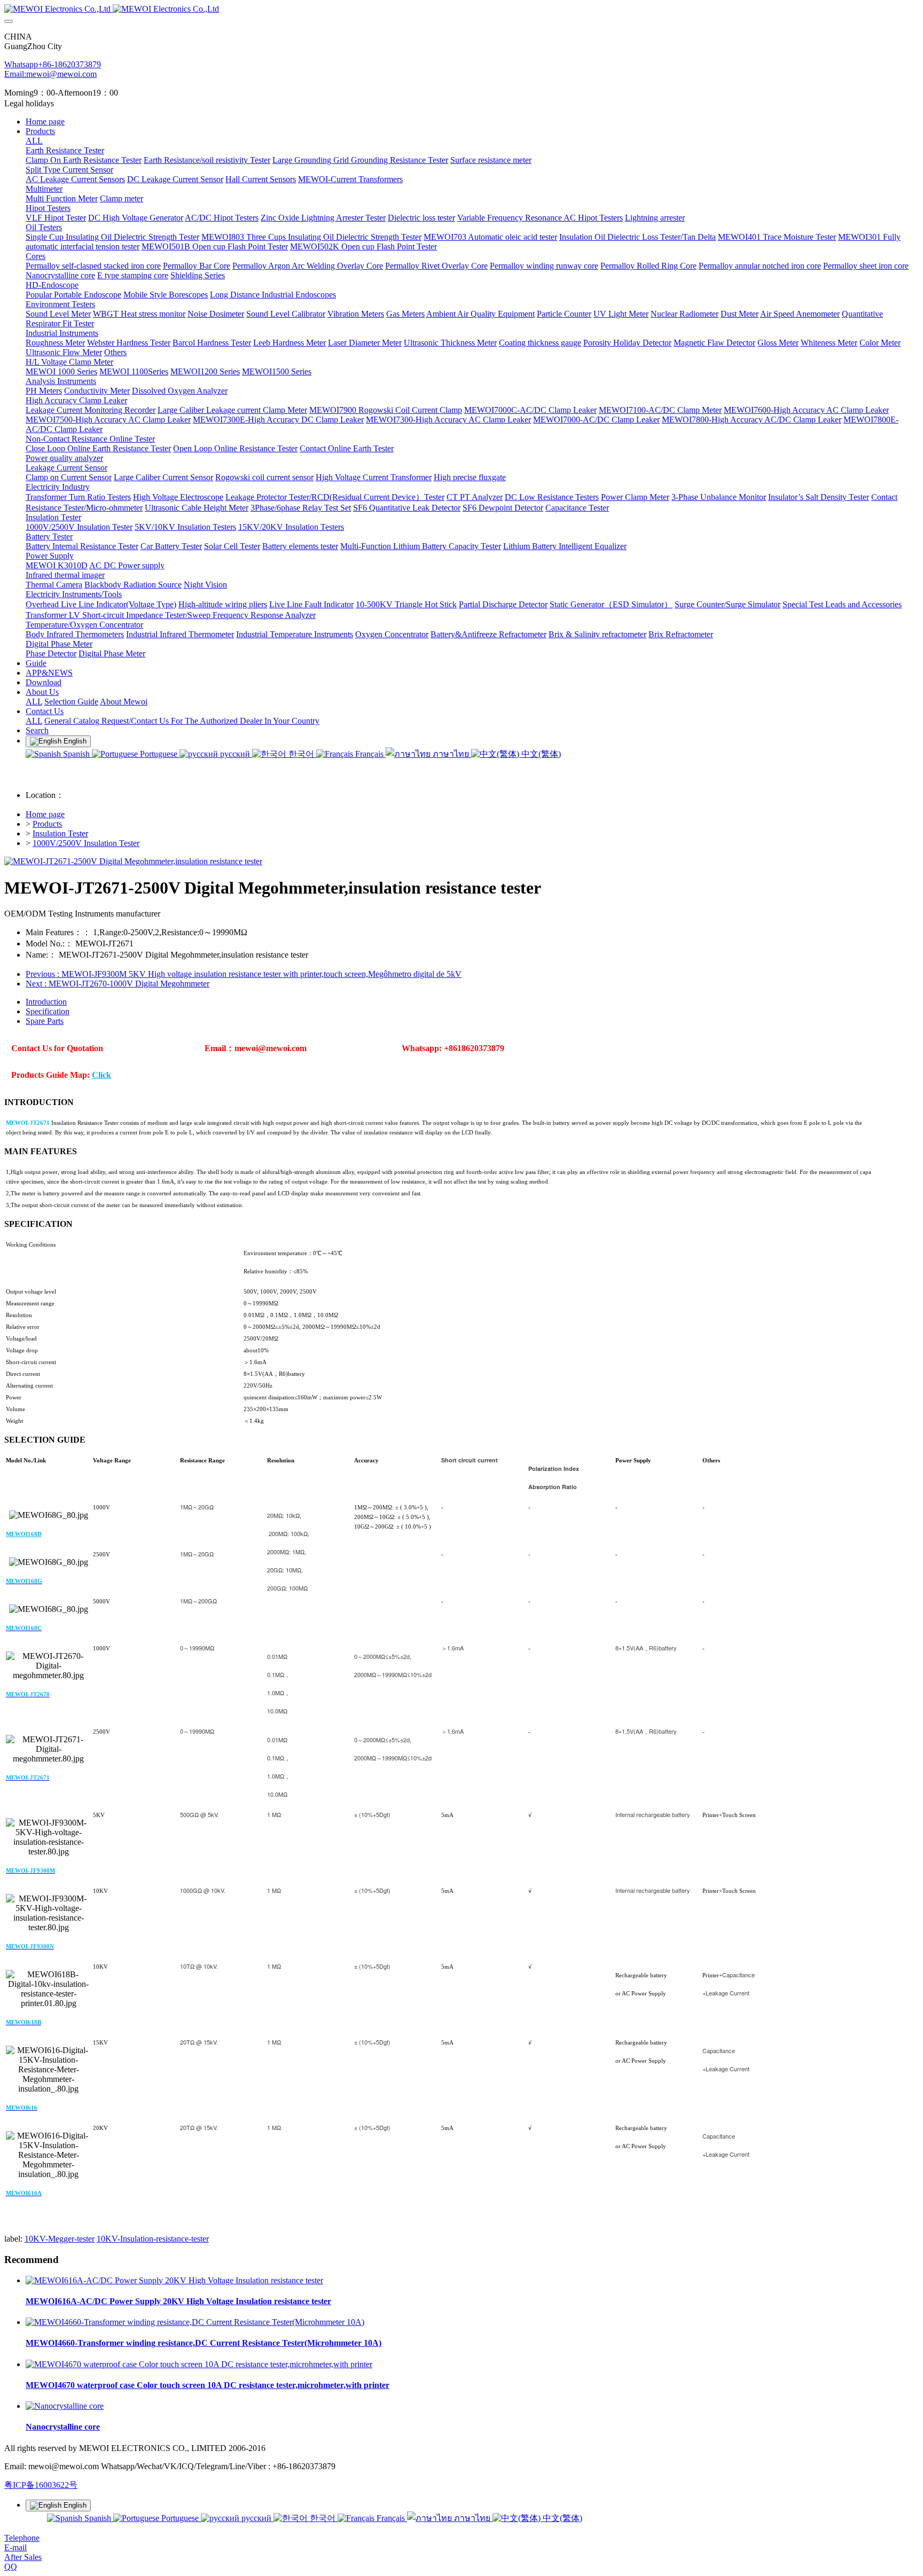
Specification (48, 1011)
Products (47, 824)
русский (235, 754)
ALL (34, 141)
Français (369, 754)
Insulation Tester (60, 833)
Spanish (76, 754)
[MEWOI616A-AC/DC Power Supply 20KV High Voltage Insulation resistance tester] (174, 2280)
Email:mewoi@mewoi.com (50, 74)
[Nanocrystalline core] (65, 2406)
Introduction (46, 1002)
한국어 (301, 754)
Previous (244, 974)
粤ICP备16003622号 (41, 2485)
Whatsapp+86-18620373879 (53, 64)
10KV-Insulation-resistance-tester (153, 2239)
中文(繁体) (540, 754)
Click (101, 1075)
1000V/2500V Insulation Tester (86, 843)
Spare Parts (45, 1021)
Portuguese (159, 754)
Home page (45, 122)
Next (118, 984)
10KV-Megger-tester (60, 2239)
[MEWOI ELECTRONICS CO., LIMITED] (461, 9)
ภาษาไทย (451, 754)
